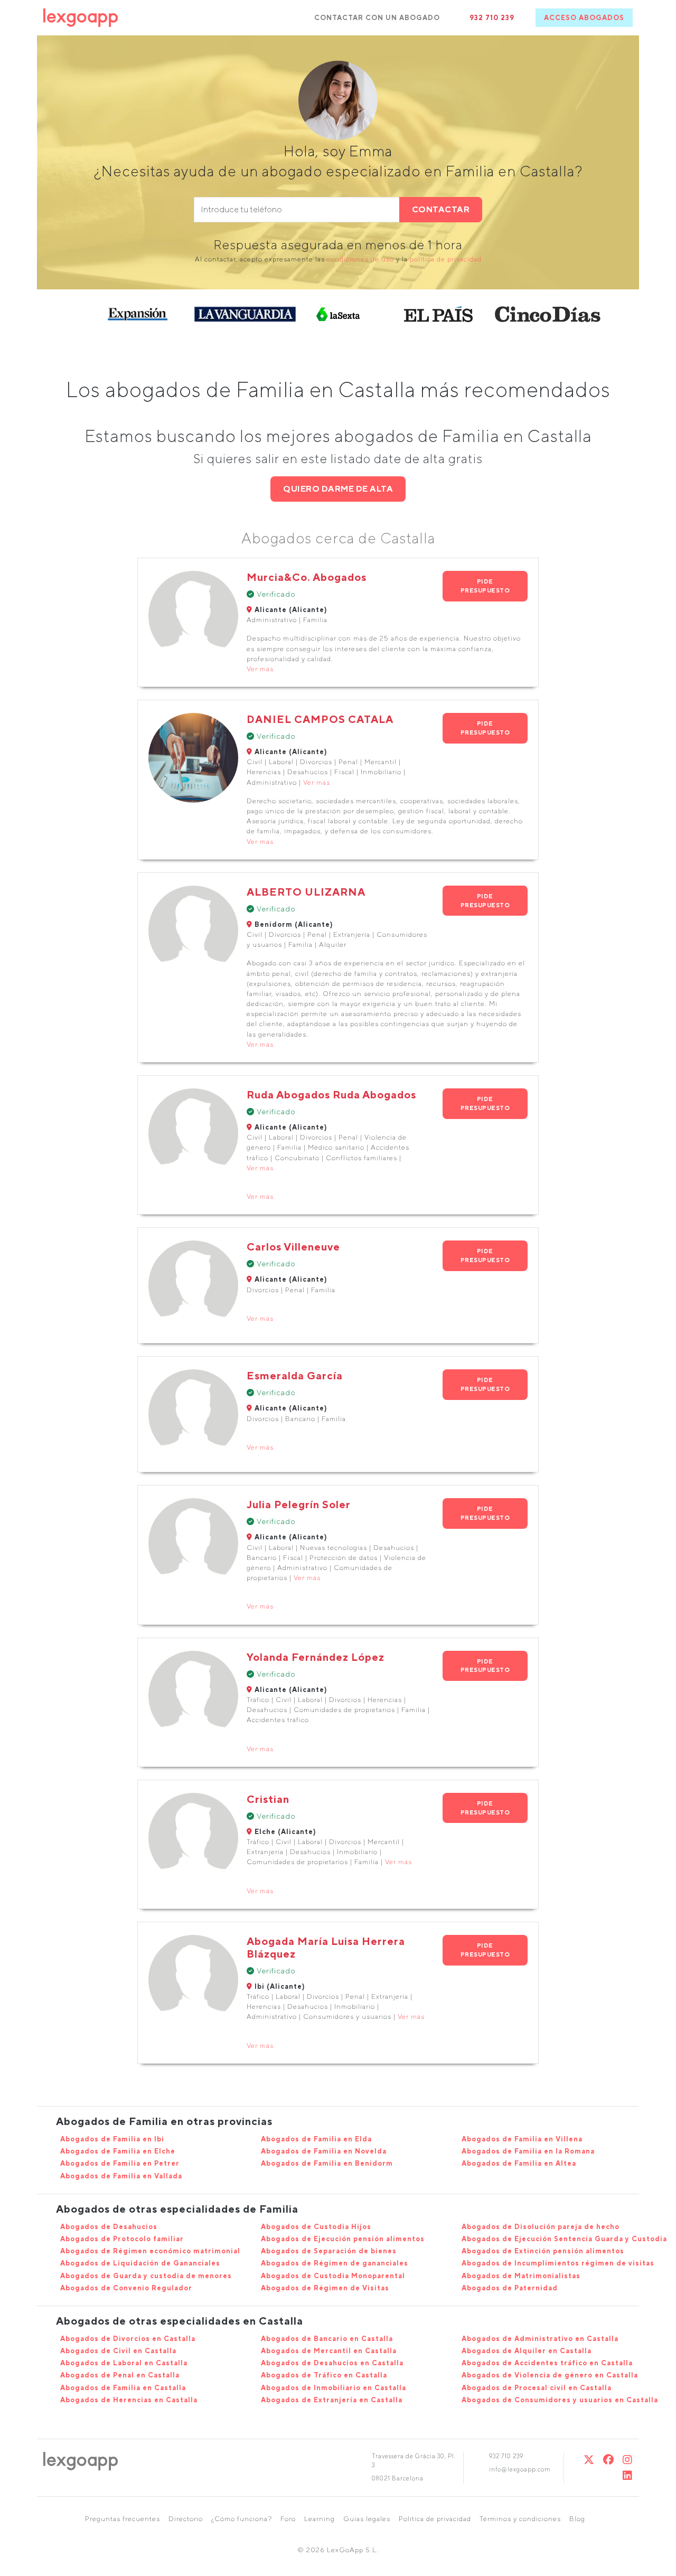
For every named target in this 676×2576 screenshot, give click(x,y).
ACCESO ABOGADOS (584, 18)
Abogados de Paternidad (510, 2288)
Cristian (268, 1799)
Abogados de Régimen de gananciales (335, 2263)
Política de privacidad (435, 2519)
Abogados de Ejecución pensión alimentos (343, 2239)
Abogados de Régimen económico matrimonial (150, 2251)
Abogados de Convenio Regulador (126, 2288)
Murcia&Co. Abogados (307, 577)
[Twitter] (589, 2460)
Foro (288, 2519)
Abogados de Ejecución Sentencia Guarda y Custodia (564, 2239)
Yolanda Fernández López (316, 1657)
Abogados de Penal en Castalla (120, 2375)
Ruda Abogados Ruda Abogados (331, 1094)
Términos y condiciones (520, 2519)
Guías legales (367, 2519)
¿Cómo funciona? (242, 2519)
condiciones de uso (360, 259)
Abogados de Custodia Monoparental (333, 2276)
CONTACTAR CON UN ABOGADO (377, 18)
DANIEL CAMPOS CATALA (320, 719)
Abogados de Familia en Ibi (112, 2139)
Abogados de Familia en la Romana (528, 2151)
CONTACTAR (441, 209)
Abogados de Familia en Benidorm (327, 2163)
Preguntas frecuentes (123, 2519)
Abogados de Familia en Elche (118, 2151)
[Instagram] (628, 2460)
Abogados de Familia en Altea (519, 2163)
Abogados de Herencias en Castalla (129, 2400)
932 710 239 (492, 18)
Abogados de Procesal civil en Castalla (537, 2388)
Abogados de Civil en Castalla (118, 2351)
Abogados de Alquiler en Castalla (527, 2351)
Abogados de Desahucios (109, 2227)
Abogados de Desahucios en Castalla (332, 2363)
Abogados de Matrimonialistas (521, 2276)
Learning (320, 2519)
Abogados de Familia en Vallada (121, 2176)
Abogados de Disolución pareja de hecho (541, 2227)
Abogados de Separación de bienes (329, 2251)
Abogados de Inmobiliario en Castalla (334, 2388)
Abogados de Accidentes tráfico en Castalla (547, 2363)
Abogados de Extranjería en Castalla (332, 2400)
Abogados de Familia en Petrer (120, 2163)
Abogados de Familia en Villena (522, 2139)
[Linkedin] (628, 2475)
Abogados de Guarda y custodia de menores (146, 2276)
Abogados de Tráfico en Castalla (324, 2375)
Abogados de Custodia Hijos (316, 2227)
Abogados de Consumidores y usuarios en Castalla (560, 2400)
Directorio (186, 2519)
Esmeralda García (295, 1375)
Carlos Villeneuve (293, 1247)
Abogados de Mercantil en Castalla (329, 2351)
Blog (577, 2519)
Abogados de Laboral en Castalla (124, 2363)
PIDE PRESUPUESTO (485, 586)
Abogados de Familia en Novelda (324, 2151)
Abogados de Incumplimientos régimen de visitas (558, 2263)
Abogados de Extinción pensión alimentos (543, 2251)
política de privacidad (446, 259)
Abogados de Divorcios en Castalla (128, 2339)
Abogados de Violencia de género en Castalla (550, 2375)
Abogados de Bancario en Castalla (327, 2339)
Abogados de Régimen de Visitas (325, 2288)
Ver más (260, 669)
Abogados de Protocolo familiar (122, 2239)
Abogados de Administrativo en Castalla (540, 2339)
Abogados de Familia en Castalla (123, 2388)
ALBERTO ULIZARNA (306, 892)
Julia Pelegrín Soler (299, 1504)
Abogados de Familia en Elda (316, 2139)
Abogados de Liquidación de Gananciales (140, 2263)
